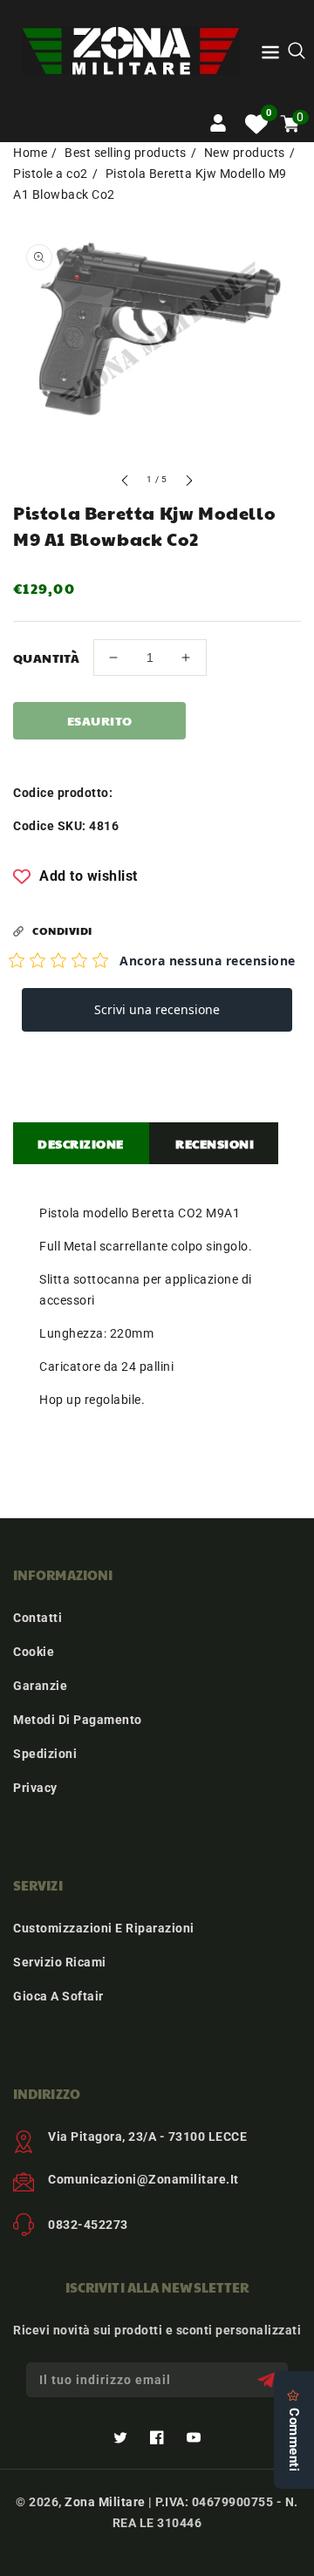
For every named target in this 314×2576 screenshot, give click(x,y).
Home (30, 153)
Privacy (35, 1788)
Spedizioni (45, 1754)
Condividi (62, 930)
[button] (270, 55)
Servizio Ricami (60, 1962)
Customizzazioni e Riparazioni (104, 1928)
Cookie (34, 1652)
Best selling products (126, 153)
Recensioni (215, 1143)
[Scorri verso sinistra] (126, 483)
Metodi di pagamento (78, 1720)
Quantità (46, 658)
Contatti (38, 1618)
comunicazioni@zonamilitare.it (143, 2179)
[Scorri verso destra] (188, 483)
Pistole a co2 (51, 174)
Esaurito (100, 720)
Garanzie (40, 1686)
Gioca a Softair (58, 1996)
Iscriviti (268, 2380)
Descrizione (81, 1143)
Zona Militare (105, 2502)
